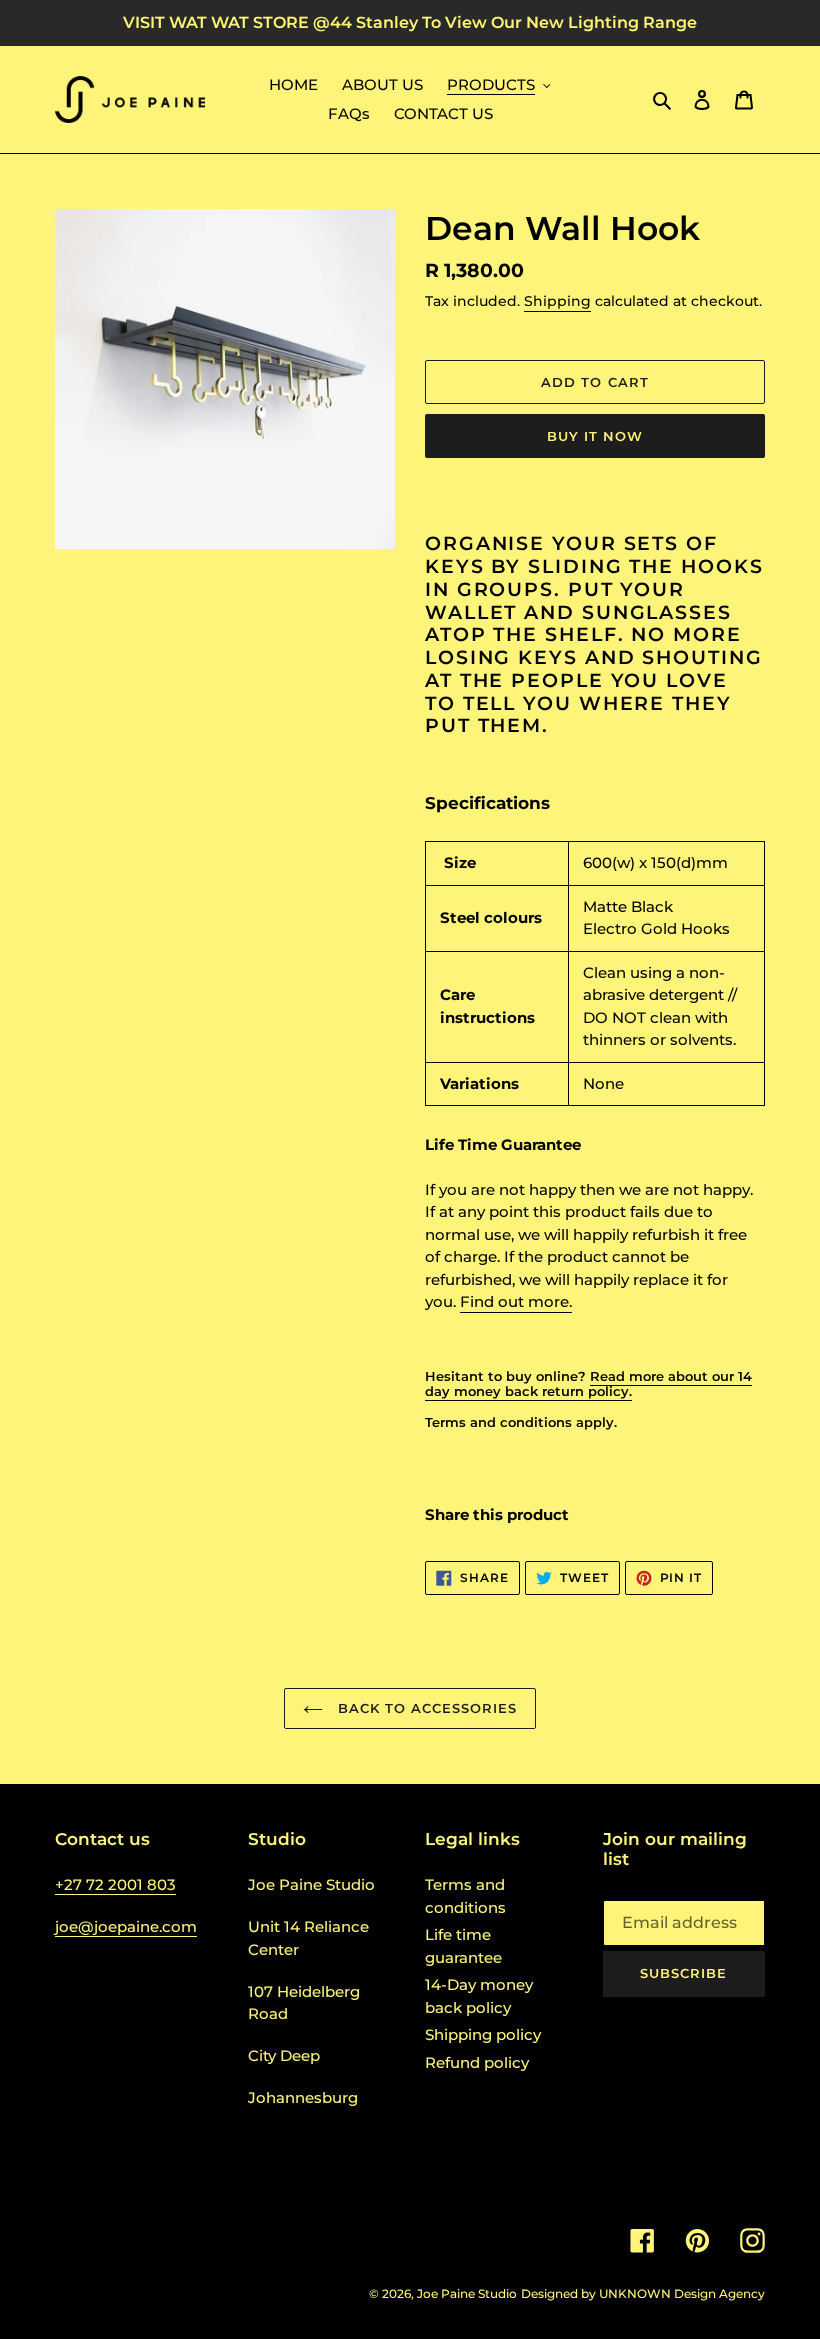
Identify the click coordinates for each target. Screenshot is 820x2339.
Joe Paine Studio (467, 2293)
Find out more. (516, 1301)
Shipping (557, 301)
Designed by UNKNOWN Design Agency (643, 2293)
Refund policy (477, 2062)
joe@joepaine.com (126, 1926)
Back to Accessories (425, 1708)
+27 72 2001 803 (115, 1884)
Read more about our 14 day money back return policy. (588, 1384)
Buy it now (595, 436)
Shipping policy (483, 2034)
